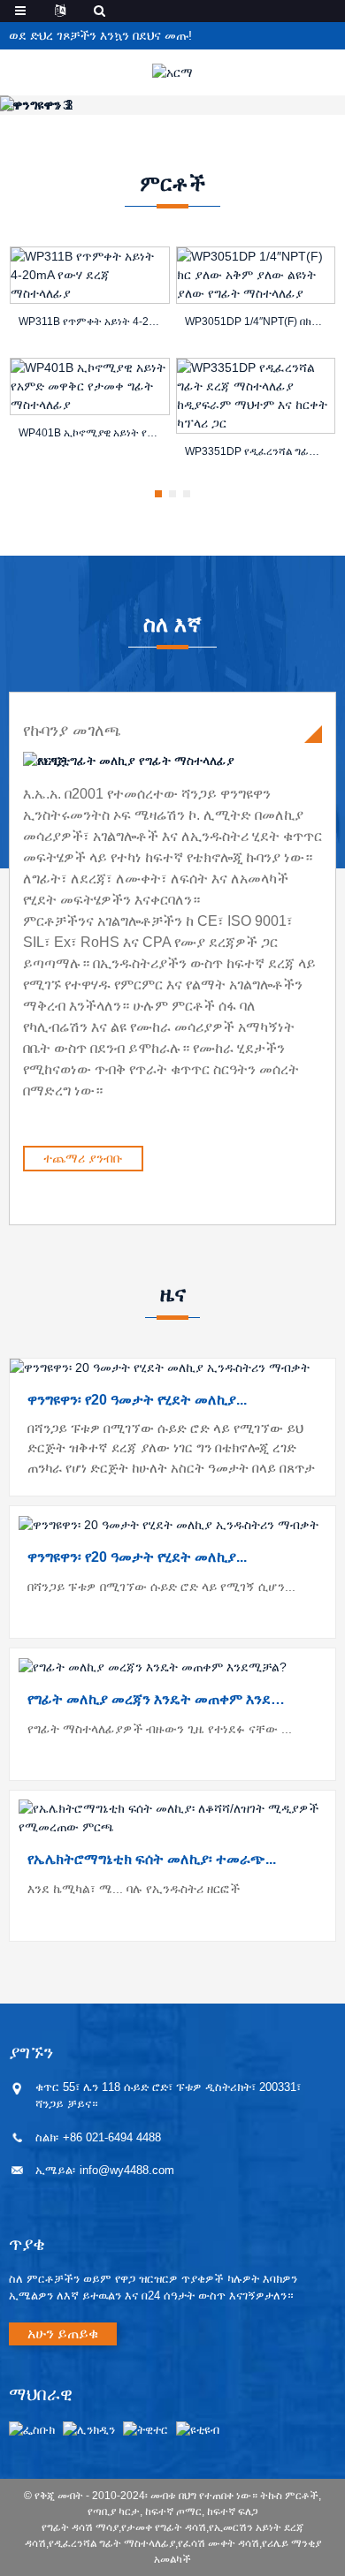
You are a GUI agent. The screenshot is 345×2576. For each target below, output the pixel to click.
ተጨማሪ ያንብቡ (83, 1158)
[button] (158, 494)
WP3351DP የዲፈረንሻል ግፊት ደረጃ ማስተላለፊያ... (256, 451)
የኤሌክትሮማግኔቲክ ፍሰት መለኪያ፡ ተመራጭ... (152, 1859)
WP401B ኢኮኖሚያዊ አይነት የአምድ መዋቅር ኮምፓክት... (90, 433)
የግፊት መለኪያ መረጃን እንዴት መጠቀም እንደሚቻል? (158, 1699)
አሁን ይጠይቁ (63, 2334)
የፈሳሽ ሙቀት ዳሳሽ (218, 2543)
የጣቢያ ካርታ (114, 2512)
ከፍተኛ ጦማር (173, 2512)
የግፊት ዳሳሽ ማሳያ (80, 2527)
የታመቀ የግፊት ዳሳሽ (164, 2527)
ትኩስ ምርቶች (289, 2496)
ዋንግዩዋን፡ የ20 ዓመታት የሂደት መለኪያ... (137, 1400)
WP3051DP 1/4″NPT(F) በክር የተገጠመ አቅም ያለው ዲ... (256, 322)
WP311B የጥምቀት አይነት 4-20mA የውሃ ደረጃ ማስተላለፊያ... (90, 322)
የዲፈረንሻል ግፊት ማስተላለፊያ (112, 2543)
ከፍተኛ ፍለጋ (232, 2512)
